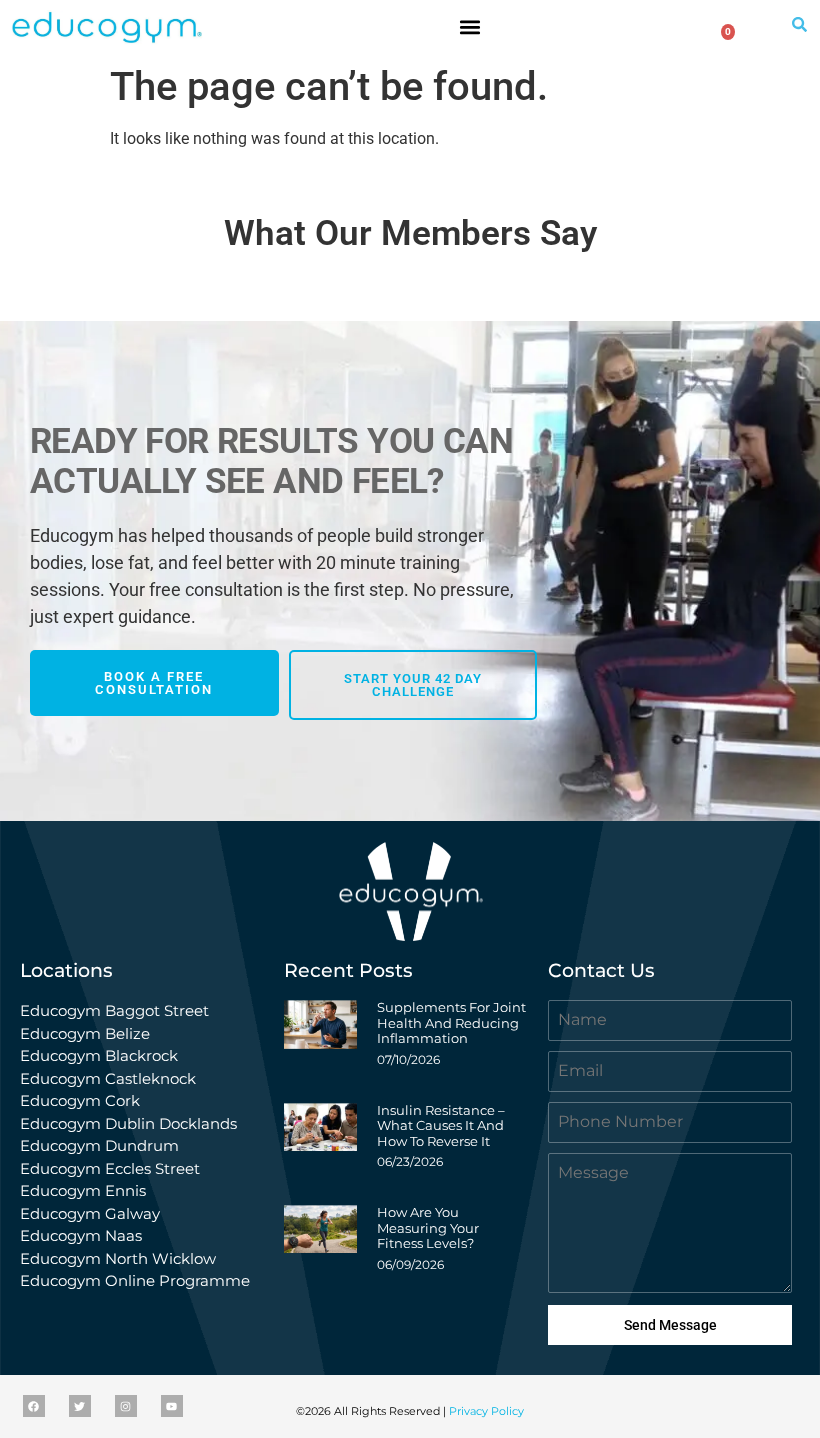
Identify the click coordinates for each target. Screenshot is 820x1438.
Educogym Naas (81, 1235)
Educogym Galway (90, 1213)
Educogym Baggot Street (116, 1010)
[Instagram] (126, 1406)
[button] (470, 26)
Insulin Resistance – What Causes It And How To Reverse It (441, 1125)
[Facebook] (34, 1406)
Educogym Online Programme (135, 1280)
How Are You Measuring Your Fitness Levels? (428, 1227)
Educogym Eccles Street (110, 1168)
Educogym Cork (80, 1100)
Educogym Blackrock (99, 1055)
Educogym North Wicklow (118, 1258)
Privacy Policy (486, 1411)
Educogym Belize (85, 1033)
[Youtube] (172, 1406)
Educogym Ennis (83, 1190)
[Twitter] (80, 1406)
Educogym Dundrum (99, 1145)
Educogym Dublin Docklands (128, 1123)
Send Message (670, 1325)
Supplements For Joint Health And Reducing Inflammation (451, 1022)
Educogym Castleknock (108, 1078)
